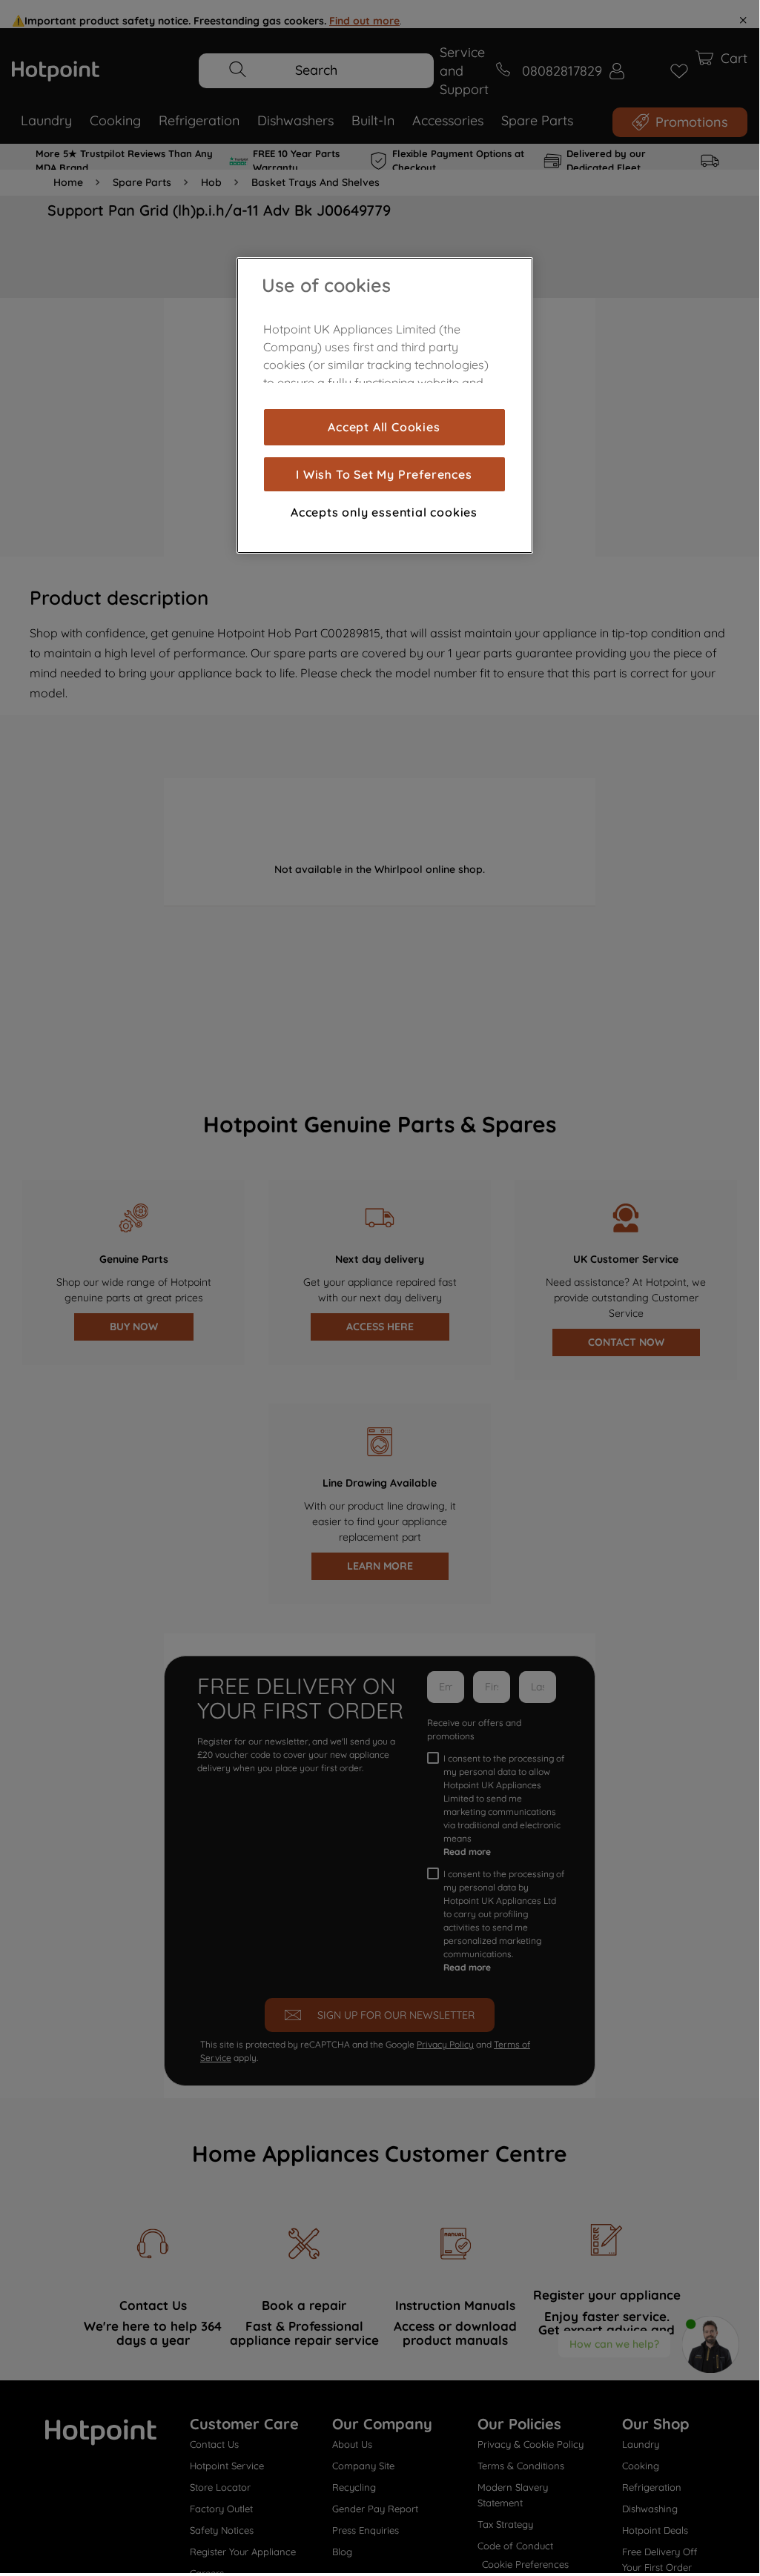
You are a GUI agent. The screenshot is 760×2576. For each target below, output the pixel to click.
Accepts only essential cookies (384, 512)
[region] (385, 405)
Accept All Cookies (384, 427)
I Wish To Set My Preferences (384, 474)
